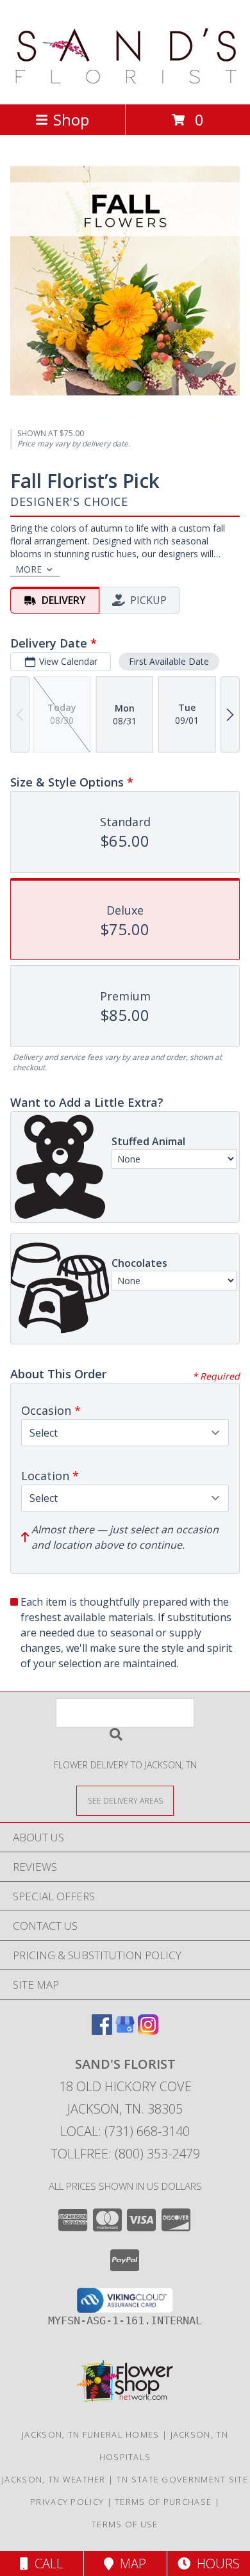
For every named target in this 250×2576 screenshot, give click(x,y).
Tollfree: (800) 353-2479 (125, 2154)
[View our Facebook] (102, 2031)
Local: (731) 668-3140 (125, 2131)
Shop (71, 119)
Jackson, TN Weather (54, 2479)
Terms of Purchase (163, 2502)
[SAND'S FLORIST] (125, 86)
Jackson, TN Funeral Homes (91, 2434)
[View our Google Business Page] (125, 2031)
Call (46, 2564)
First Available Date (169, 661)
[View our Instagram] (148, 2031)
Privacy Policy (67, 2502)
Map (130, 2564)
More (29, 569)
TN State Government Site (182, 2479)
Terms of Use (125, 2524)
